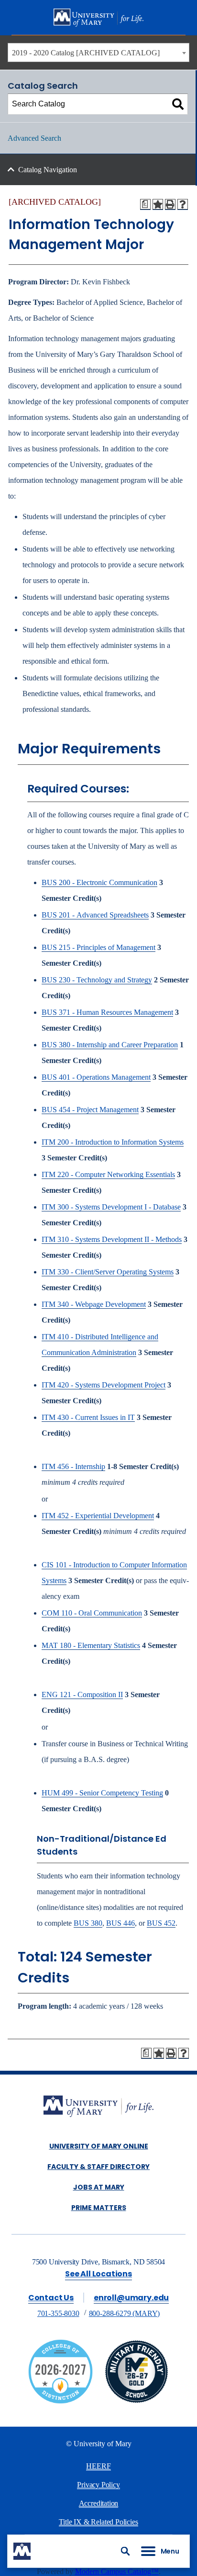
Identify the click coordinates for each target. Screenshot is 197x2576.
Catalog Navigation (48, 170)
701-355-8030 (58, 2313)
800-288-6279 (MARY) (125, 2313)
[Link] (137, 2401)
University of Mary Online (99, 2146)
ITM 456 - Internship (73, 1466)
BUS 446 (120, 1923)
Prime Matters (99, 2208)
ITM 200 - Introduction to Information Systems (113, 1142)
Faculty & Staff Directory (98, 2167)
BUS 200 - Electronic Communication (99, 882)
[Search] (178, 104)
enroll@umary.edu (131, 2298)
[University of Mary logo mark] (22, 2551)
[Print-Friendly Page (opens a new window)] (170, 204)
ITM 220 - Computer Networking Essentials (108, 1174)
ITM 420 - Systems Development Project (104, 1385)
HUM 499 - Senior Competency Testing (102, 1793)
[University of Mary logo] (98, 18)
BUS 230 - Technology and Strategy (97, 980)
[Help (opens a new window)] (183, 204)
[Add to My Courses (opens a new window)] (158, 204)
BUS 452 (161, 1923)
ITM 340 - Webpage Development (94, 1304)
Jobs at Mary (99, 2187)
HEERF (98, 2466)
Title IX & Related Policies (98, 2522)
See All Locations (98, 2274)
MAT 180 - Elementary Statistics (91, 1645)
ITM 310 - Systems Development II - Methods (112, 1239)
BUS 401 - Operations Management (96, 1077)
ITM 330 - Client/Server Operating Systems (108, 1272)
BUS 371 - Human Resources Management (107, 1012)
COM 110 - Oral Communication (92, 1613)
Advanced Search (34, 138)
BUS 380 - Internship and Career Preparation (110, 1045)
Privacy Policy (98, 2485)
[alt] (98, 2107)
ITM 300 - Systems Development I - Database (111, 1207)
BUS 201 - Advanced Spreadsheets (95, 915)
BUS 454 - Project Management (90, 1110)
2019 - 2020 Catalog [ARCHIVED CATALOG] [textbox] (86, 53)
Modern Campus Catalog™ (117, 2571)
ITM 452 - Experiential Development (98, 1516)
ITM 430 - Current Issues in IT (88, 1417)
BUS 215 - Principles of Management (98, 947)
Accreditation (99, 2503)
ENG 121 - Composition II (82, 1695)
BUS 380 (88, 1923)
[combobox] (98, 52)
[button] (125, 2551)
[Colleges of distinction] (60, 2401)
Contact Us (51, 2298)
